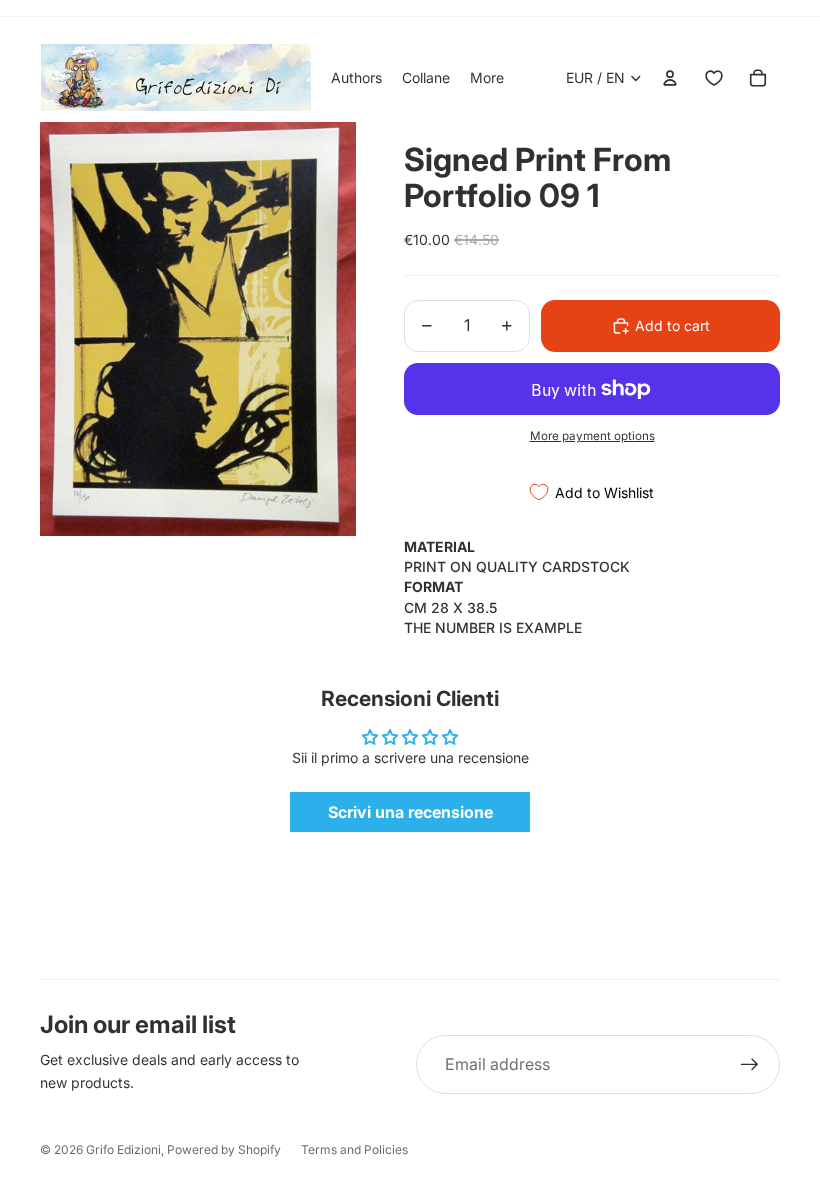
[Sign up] (750, 1065)
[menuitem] (487, 78)
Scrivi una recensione (410, 812)
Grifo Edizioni (123, 1149)
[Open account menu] (670, 78)
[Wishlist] (714, 78)
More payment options (592, 436)
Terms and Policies (354, 1149)
